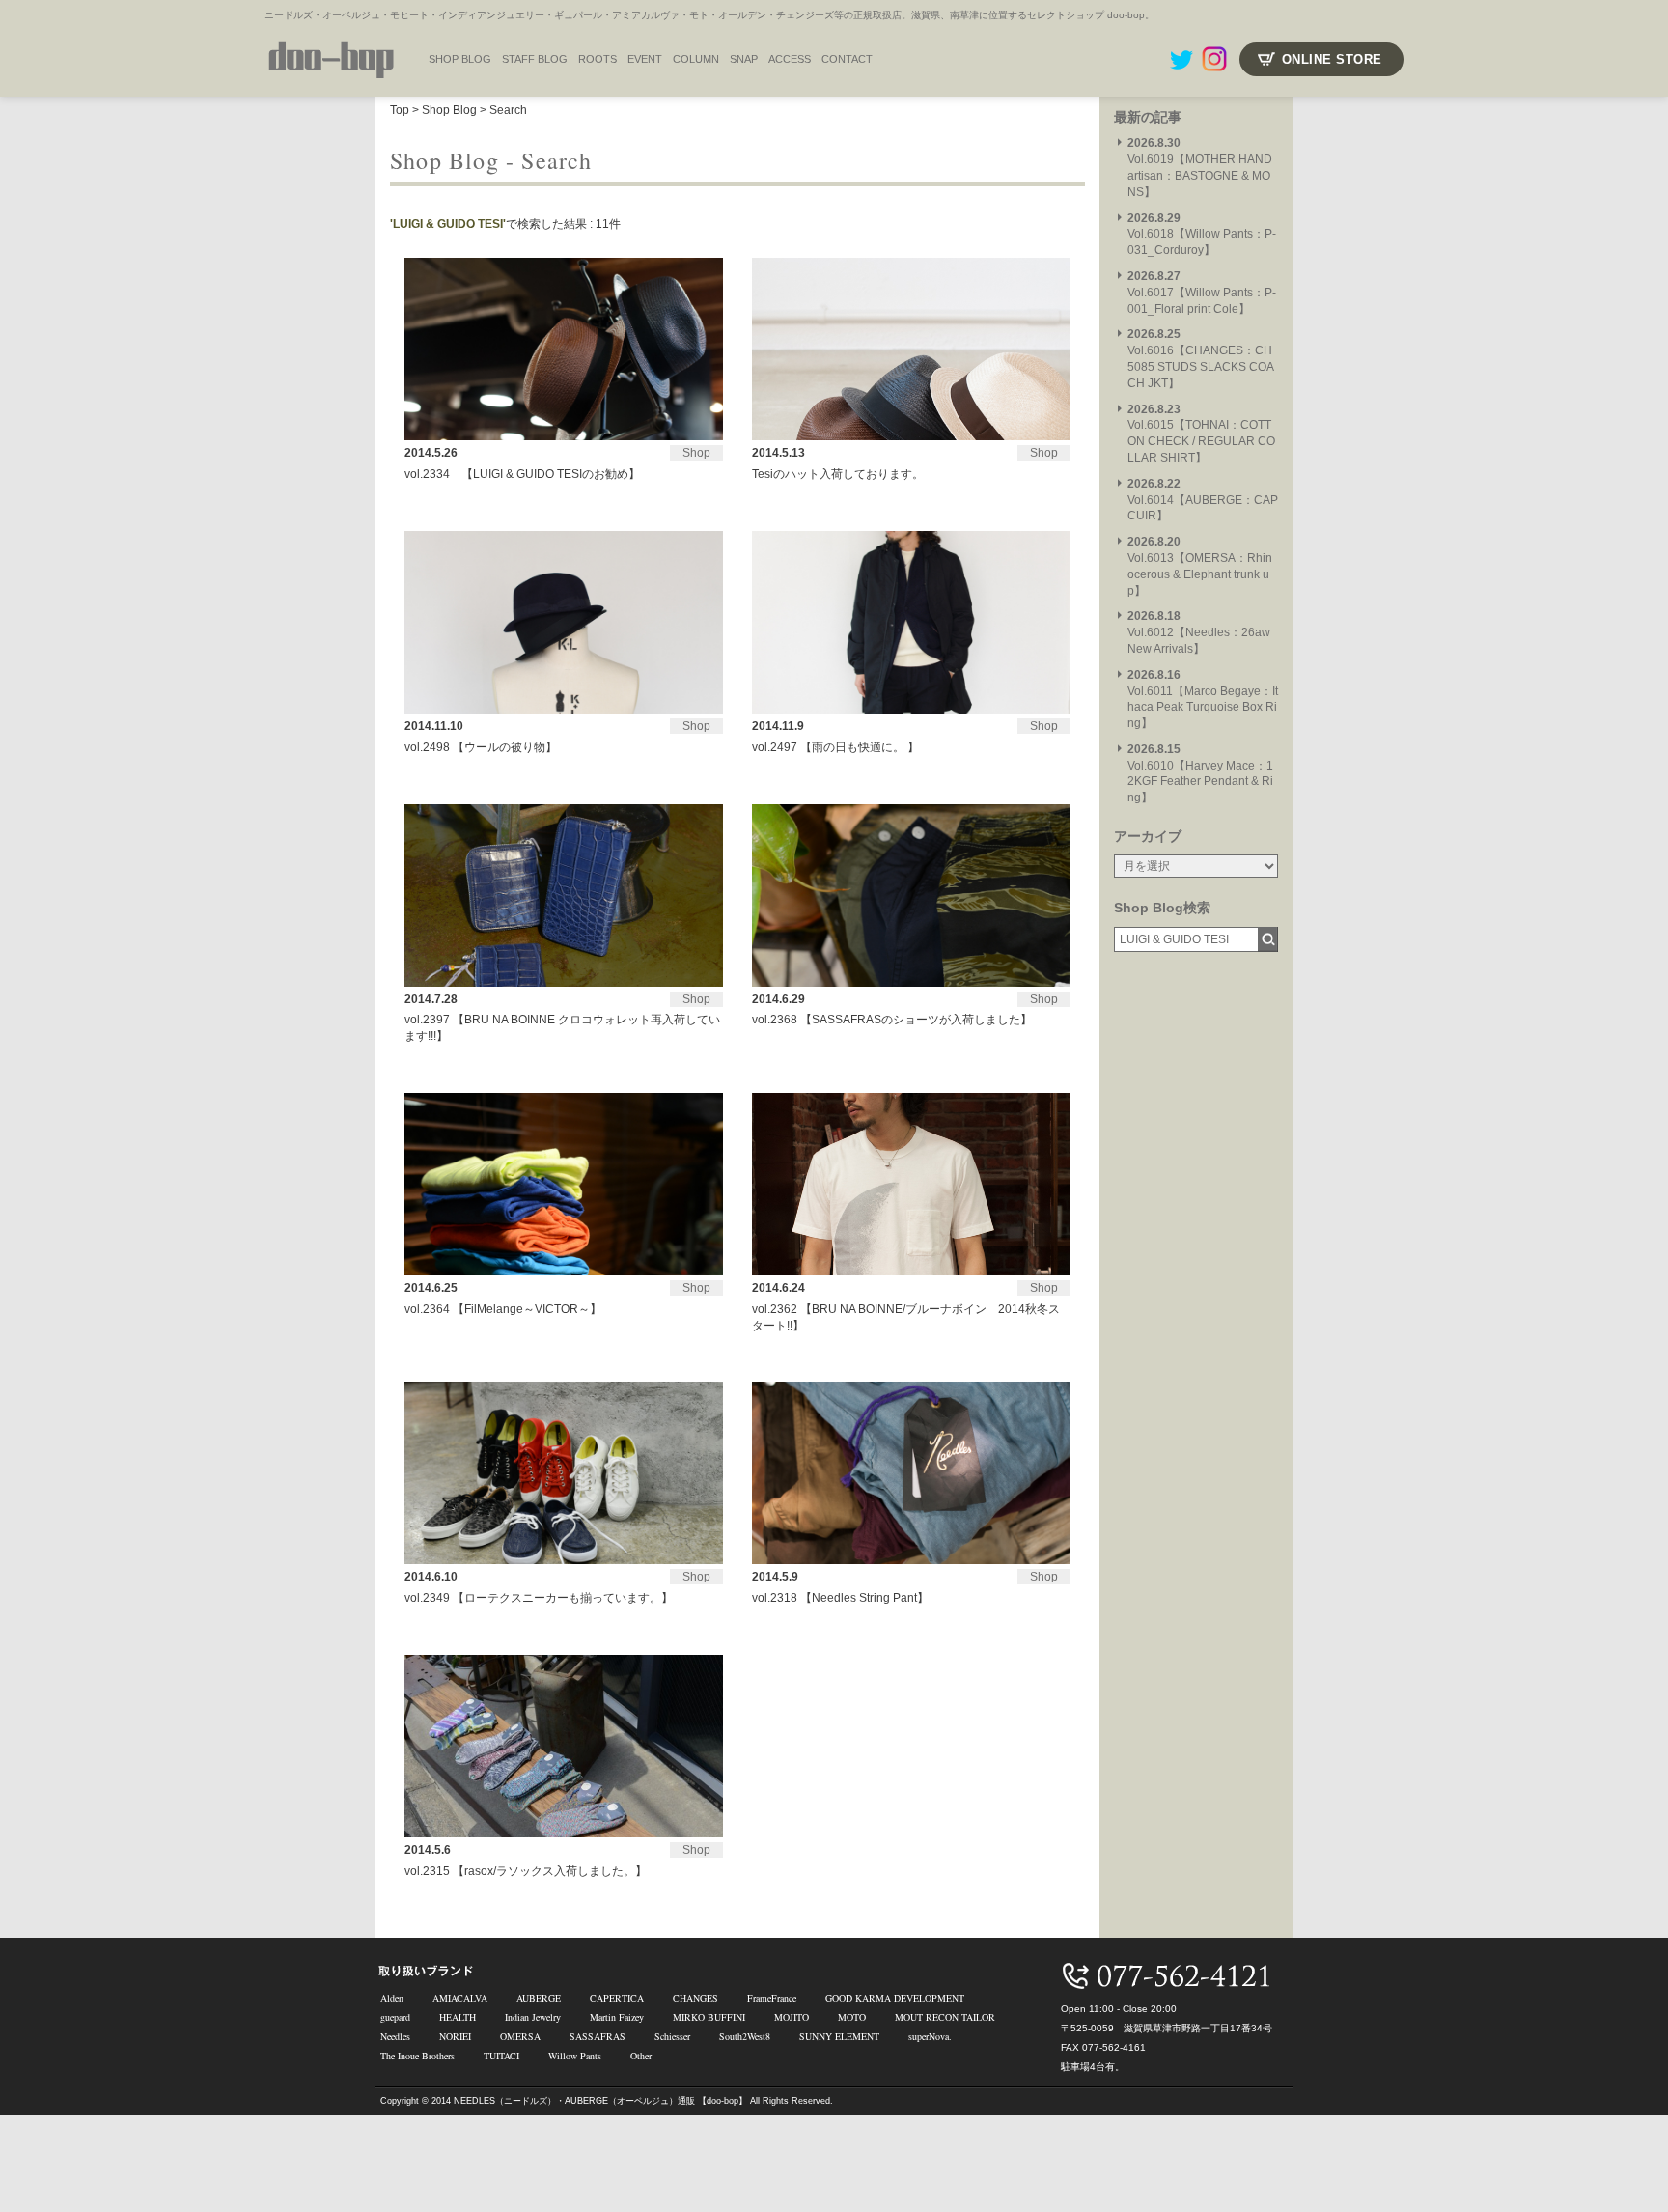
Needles (395, 2036)
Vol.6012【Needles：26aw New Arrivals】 (1199, 632)
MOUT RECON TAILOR (945, 2017)
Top (400, 110)
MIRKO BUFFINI (709, 2017)
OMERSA (520, 2036)
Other (641, 2056)
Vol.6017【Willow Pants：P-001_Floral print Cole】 (1202, 293)
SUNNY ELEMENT (839, 2036)
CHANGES (695, 1998)
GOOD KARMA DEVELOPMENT (895, 1998)
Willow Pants (575, 2056)
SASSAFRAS (598, 2036)
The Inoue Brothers (417, 2056)
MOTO (852, 2017)
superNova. (930, 2036)
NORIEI (455, 2036)
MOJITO (792, 2017)
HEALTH (458, 2017)
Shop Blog (449, 110)
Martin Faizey (617, 2017)
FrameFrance (772, 1998)
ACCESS (790, 59)
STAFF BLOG (535, 59)
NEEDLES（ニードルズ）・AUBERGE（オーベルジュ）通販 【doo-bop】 (600, 2101)
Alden (392, 1998)
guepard (395, 2017)
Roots (598, 59)
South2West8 (745, 2036)
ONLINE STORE (1332, 59)
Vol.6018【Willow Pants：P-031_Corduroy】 (1202, 235)
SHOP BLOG (460, 59)
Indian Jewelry (533, 2017)
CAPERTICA (617, 1998)
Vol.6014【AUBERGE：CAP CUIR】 (1203, 500)
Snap (744, 59)
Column (696, 59)
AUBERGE (539, 1998)
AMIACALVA (460, 1998)
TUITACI (501, 2056)
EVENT (645, 59)
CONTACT (847, 59)
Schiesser (672, 2036)
